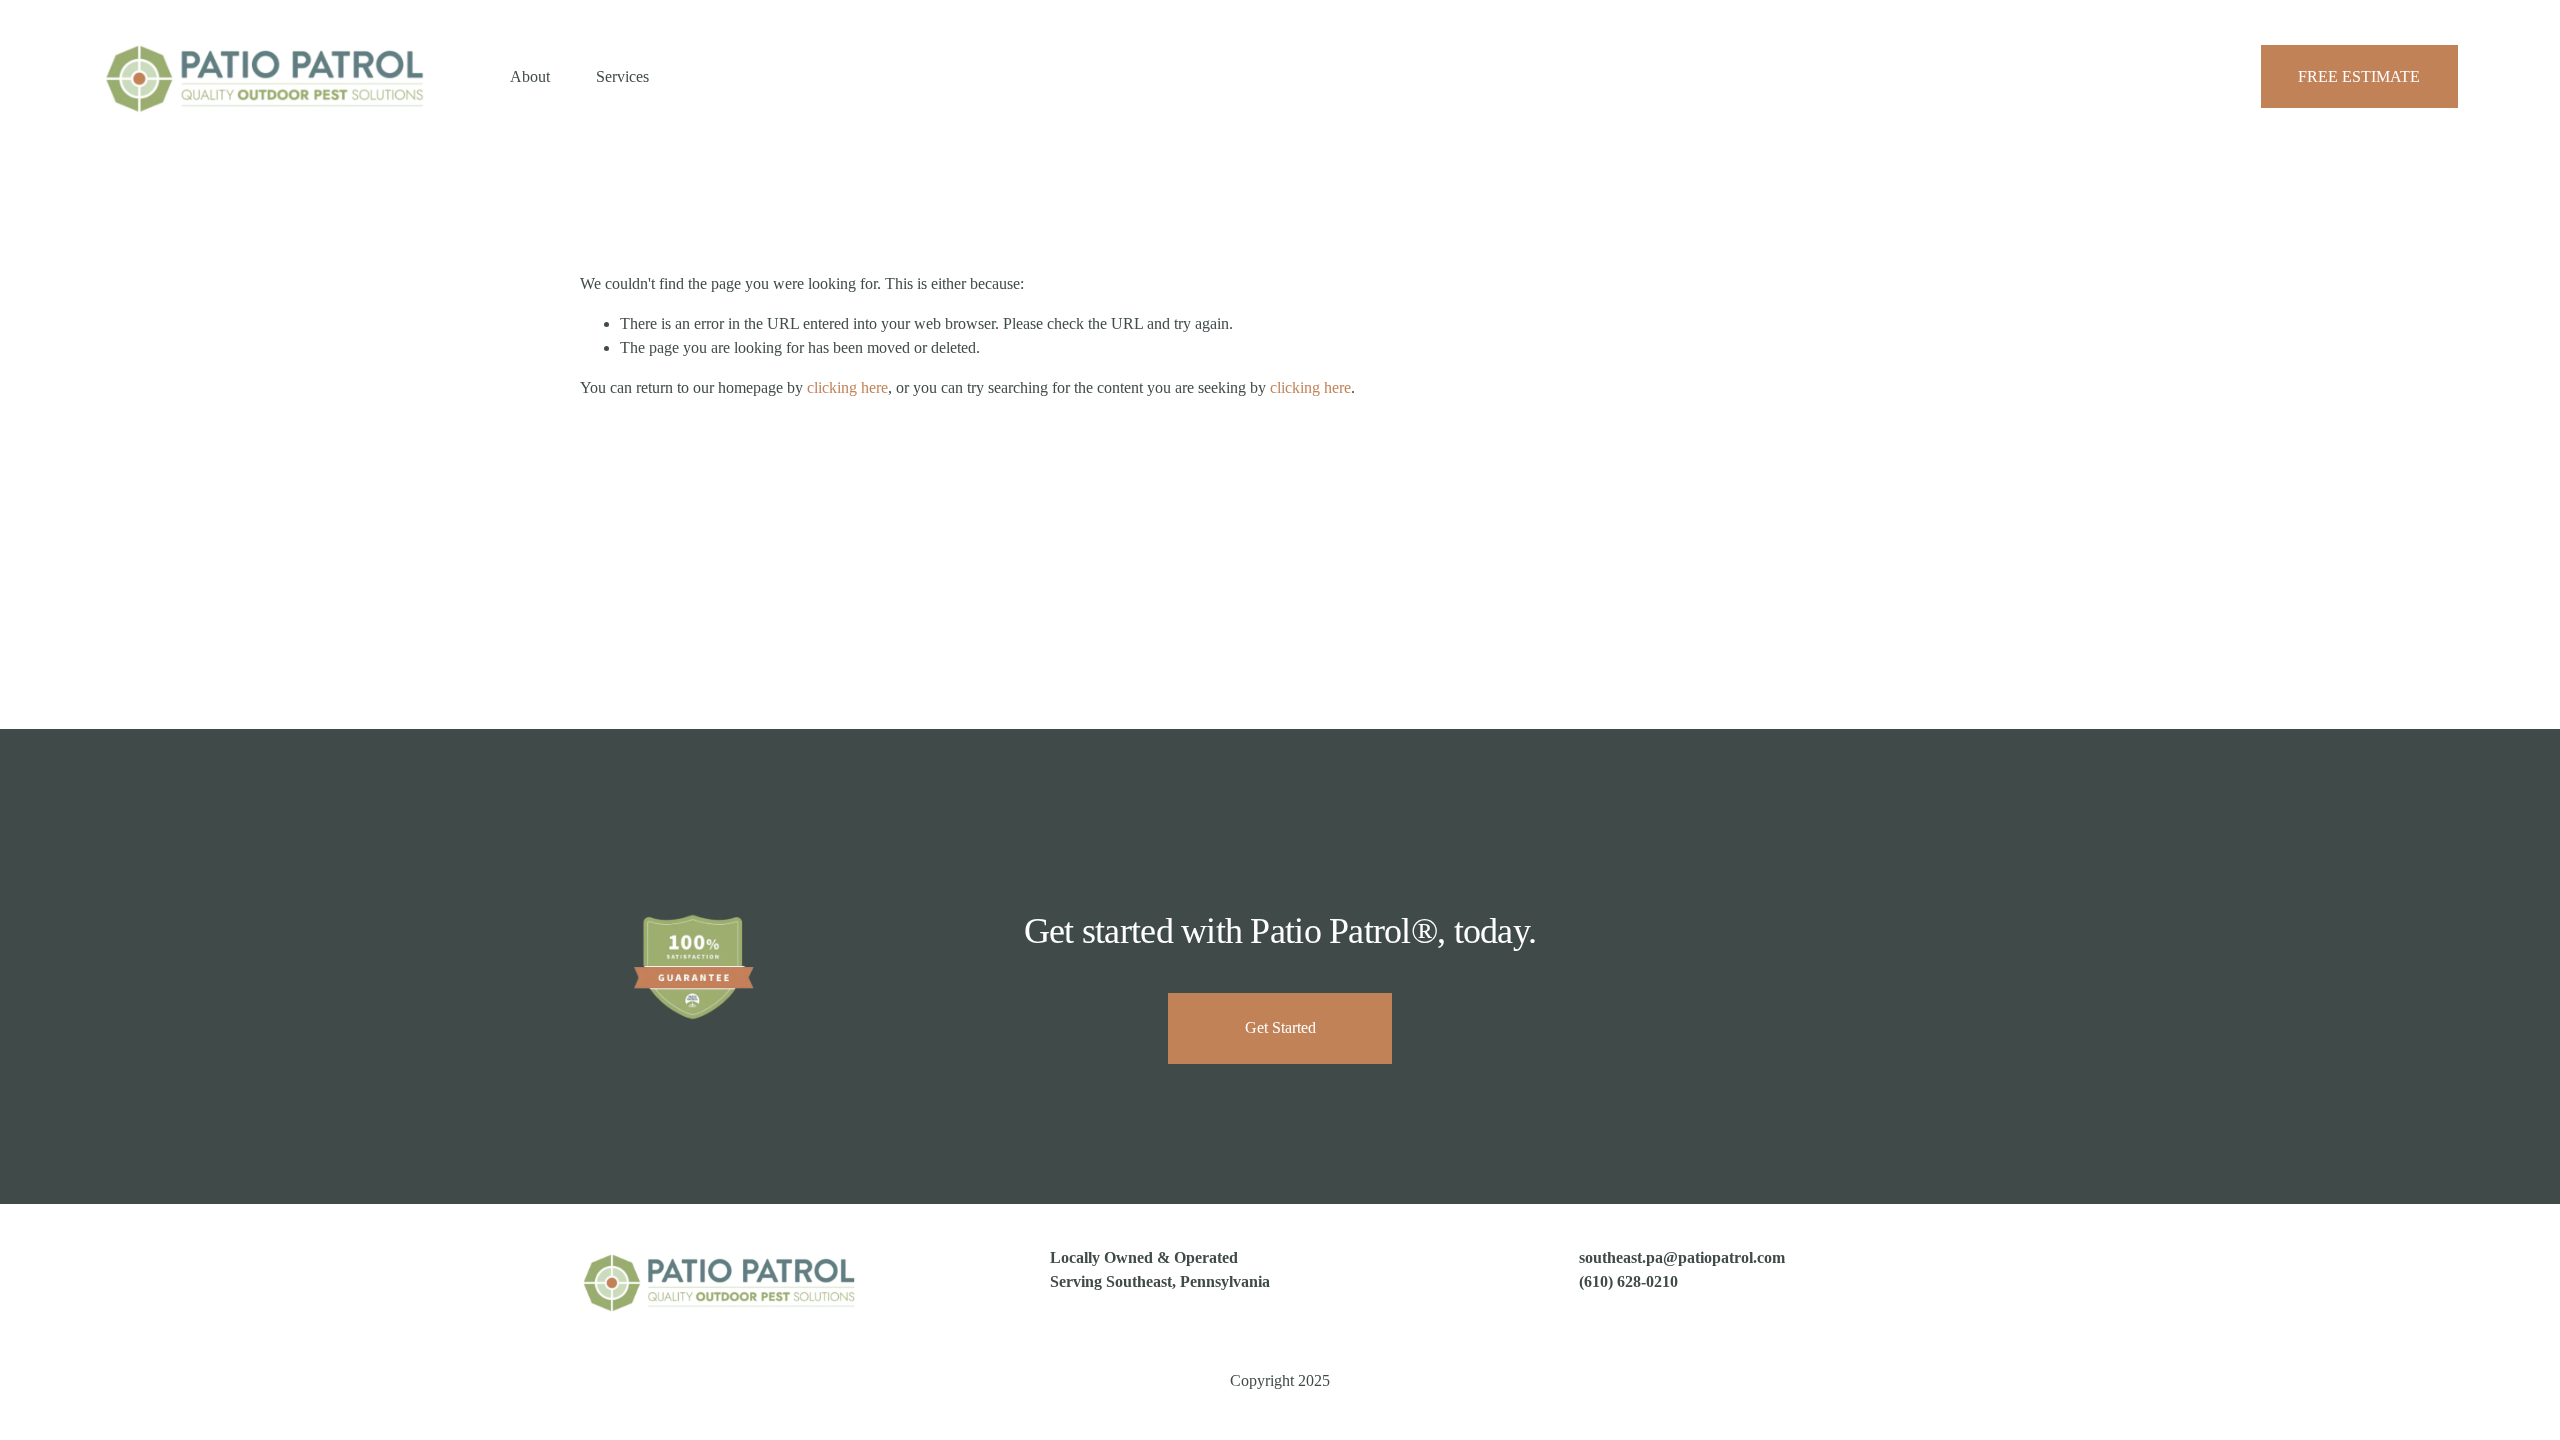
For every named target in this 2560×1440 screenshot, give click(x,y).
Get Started (1280, 1027)
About (530, 76)
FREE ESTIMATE (2359, 76)
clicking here (847, 387)
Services (622, 76)
